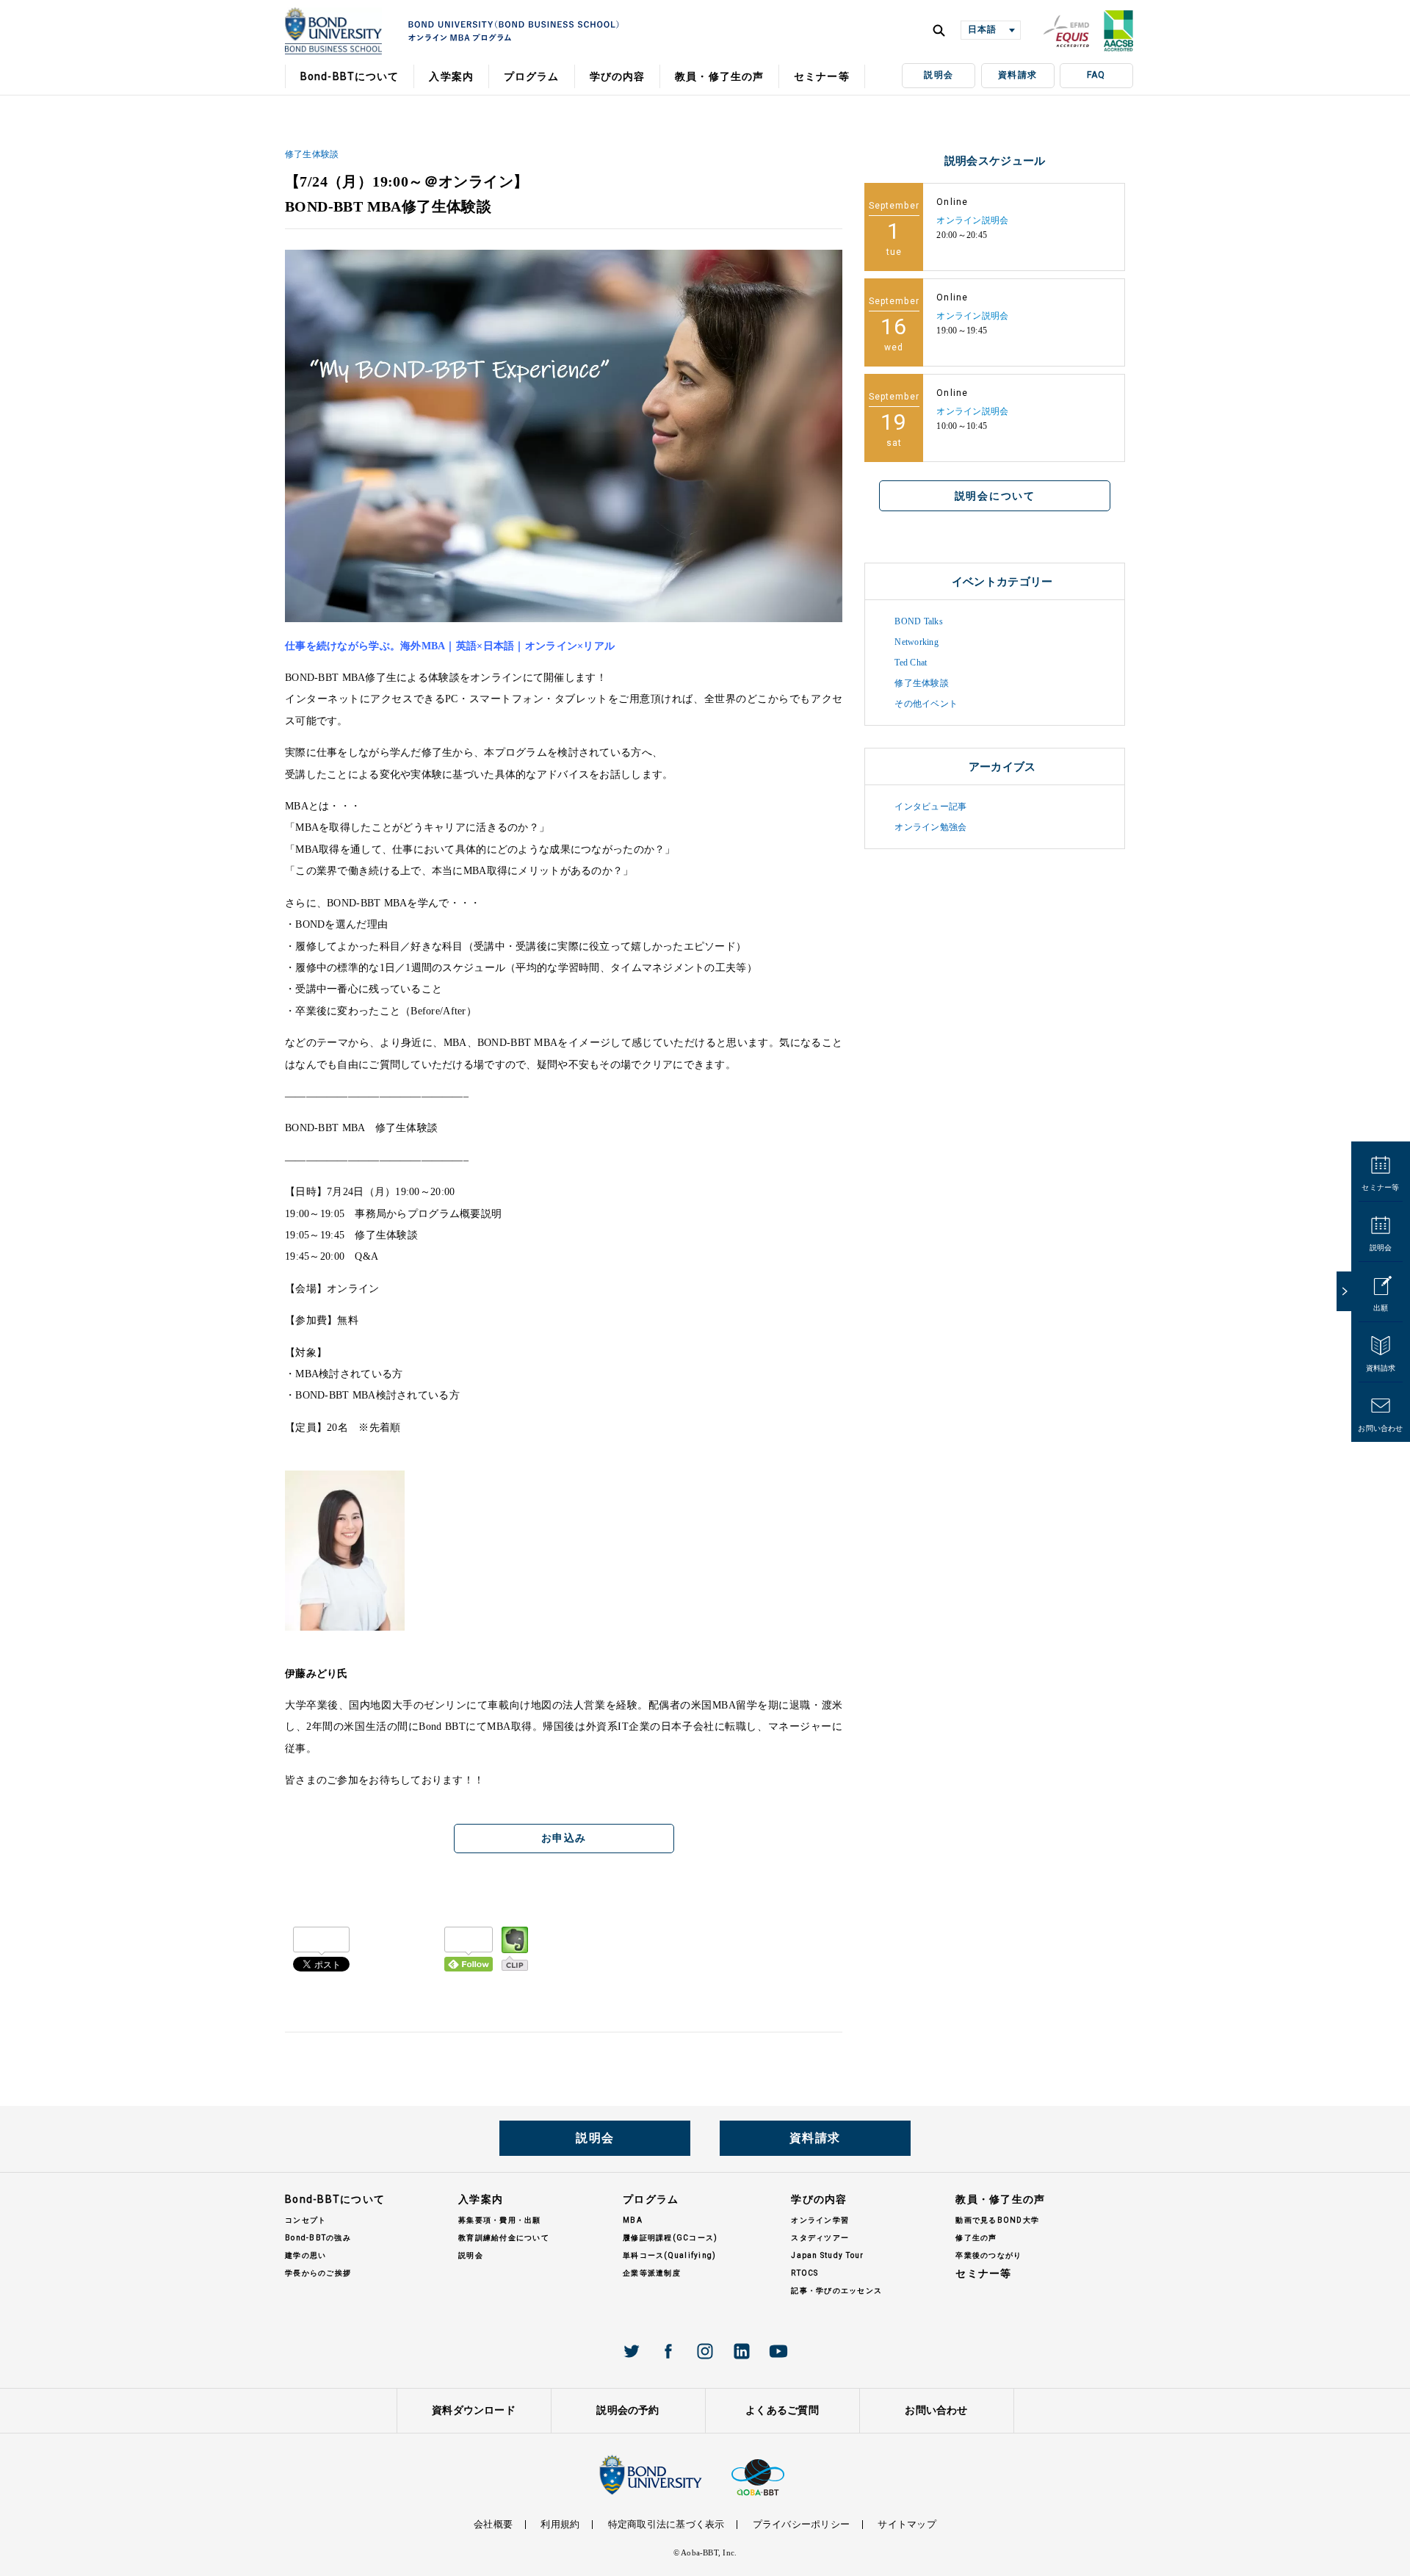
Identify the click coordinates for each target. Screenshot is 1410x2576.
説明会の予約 (628, 2410)
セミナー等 (1380, 1187)
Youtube (778, 2351)
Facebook (668, 2351)
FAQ (1096, 75)
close (1344, 1291)
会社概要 (493, 2524)
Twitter (632, 2351)
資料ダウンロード (474, 2410)
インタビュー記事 (930, 807)
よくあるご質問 (782, 2410)
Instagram (705, 2351)
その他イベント (926, 704)
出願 (1381, 1308)
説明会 (939, 75)
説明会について (995, 496)
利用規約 (560, 2524)
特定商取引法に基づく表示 (666, 2524)
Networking (916, 642)
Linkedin (742, 2351)
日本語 (982, 29)
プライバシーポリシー (801, 2524)
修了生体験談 (312, 154)
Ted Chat (911, 663)
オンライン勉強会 (930, 827)
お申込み (564, 1838)
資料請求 (1017, 75)
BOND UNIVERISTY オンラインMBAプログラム (333, 31)
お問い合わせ (1380, 1428)
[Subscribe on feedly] (469, 1949)
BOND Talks (918, 621)
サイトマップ (907, 2524)
